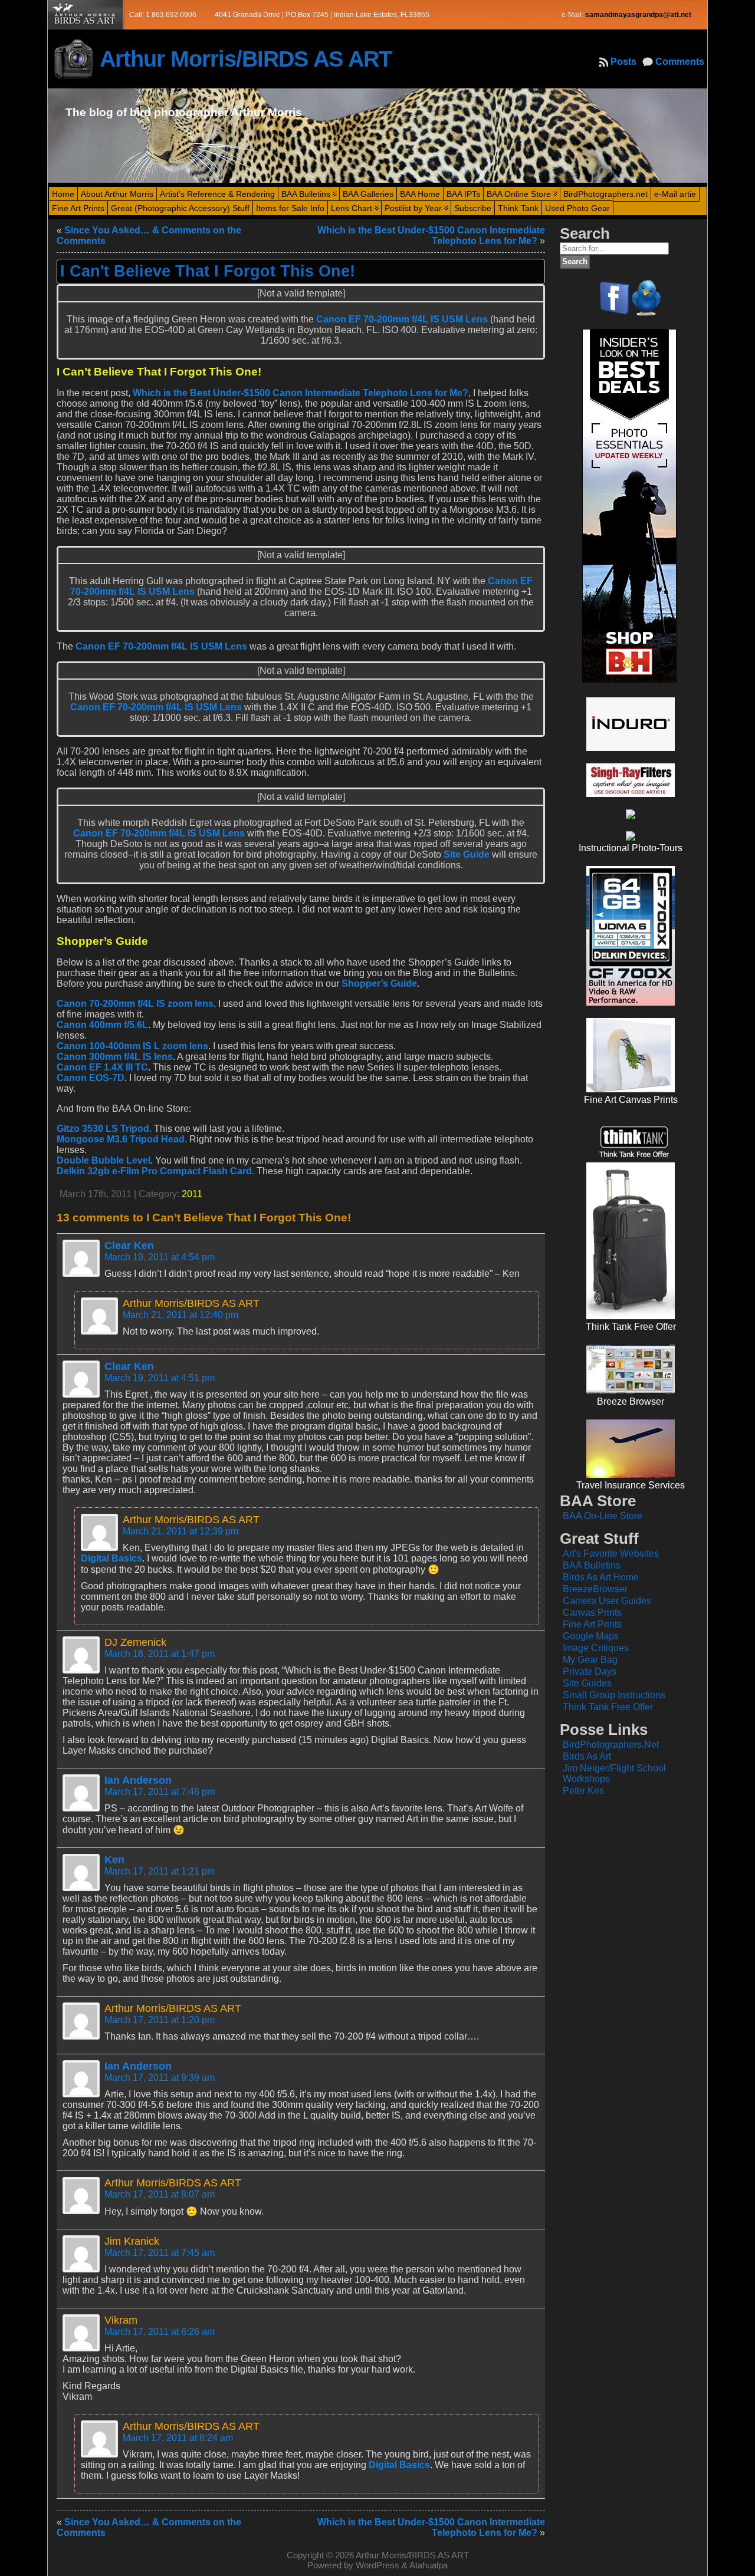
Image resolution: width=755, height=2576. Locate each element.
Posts (623, 62)
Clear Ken (129, 1246)
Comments (680, 62)
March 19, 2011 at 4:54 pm (160, 1257)
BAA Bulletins (592, 1565)
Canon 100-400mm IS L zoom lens (132, 1046)
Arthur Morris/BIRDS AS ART (246, 59)
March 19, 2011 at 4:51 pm (160, 1378)
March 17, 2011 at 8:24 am (178, 2438)
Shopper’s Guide (379, 984)
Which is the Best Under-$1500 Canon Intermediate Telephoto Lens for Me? (301, 393)
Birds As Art (587, 1756)
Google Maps (591, 1636)
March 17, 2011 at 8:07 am (160, 2194)
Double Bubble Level (104, 1160)
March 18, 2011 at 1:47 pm (160, 1654)
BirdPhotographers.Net (611, 1745)
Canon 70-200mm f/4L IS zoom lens (135, 1004)
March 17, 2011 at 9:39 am (160, 2078)
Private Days (590, 1671)
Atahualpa (429, 2565)
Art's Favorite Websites (611, 1554)
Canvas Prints (592, 1613)
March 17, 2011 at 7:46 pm (160, 1792)
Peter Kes (583, 1791)
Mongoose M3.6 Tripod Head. (122, 1139)
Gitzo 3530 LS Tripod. (104, 1129)
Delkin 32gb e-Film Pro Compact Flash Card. (155, 1171)
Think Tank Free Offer (608, 1707)
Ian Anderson (138, 1780)
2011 (192, 1194)
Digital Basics (111, 1558)
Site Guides (587, 1683)
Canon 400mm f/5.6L (102, 1025)
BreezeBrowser (595, 1589)
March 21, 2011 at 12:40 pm (180, 1315)
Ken (114, 1860)
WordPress (377, 2565)
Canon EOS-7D (91, 1078)
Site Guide (467, 854)
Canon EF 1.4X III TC (102, 1067)
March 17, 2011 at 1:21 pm (160, 1871)
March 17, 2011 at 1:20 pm (160, 2020)
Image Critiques (596, 1648)
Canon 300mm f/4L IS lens (115, 1057)
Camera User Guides (607, 1601)
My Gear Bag (590, 1660)
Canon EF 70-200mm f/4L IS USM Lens (402, 319)
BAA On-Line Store (603, 1516)
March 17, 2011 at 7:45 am (160, 2253)
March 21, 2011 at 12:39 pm (180, 1531)
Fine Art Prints (592, 1624)
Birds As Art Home (601, 1577)
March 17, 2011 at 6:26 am (160, 2332)
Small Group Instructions (614, 1695)
